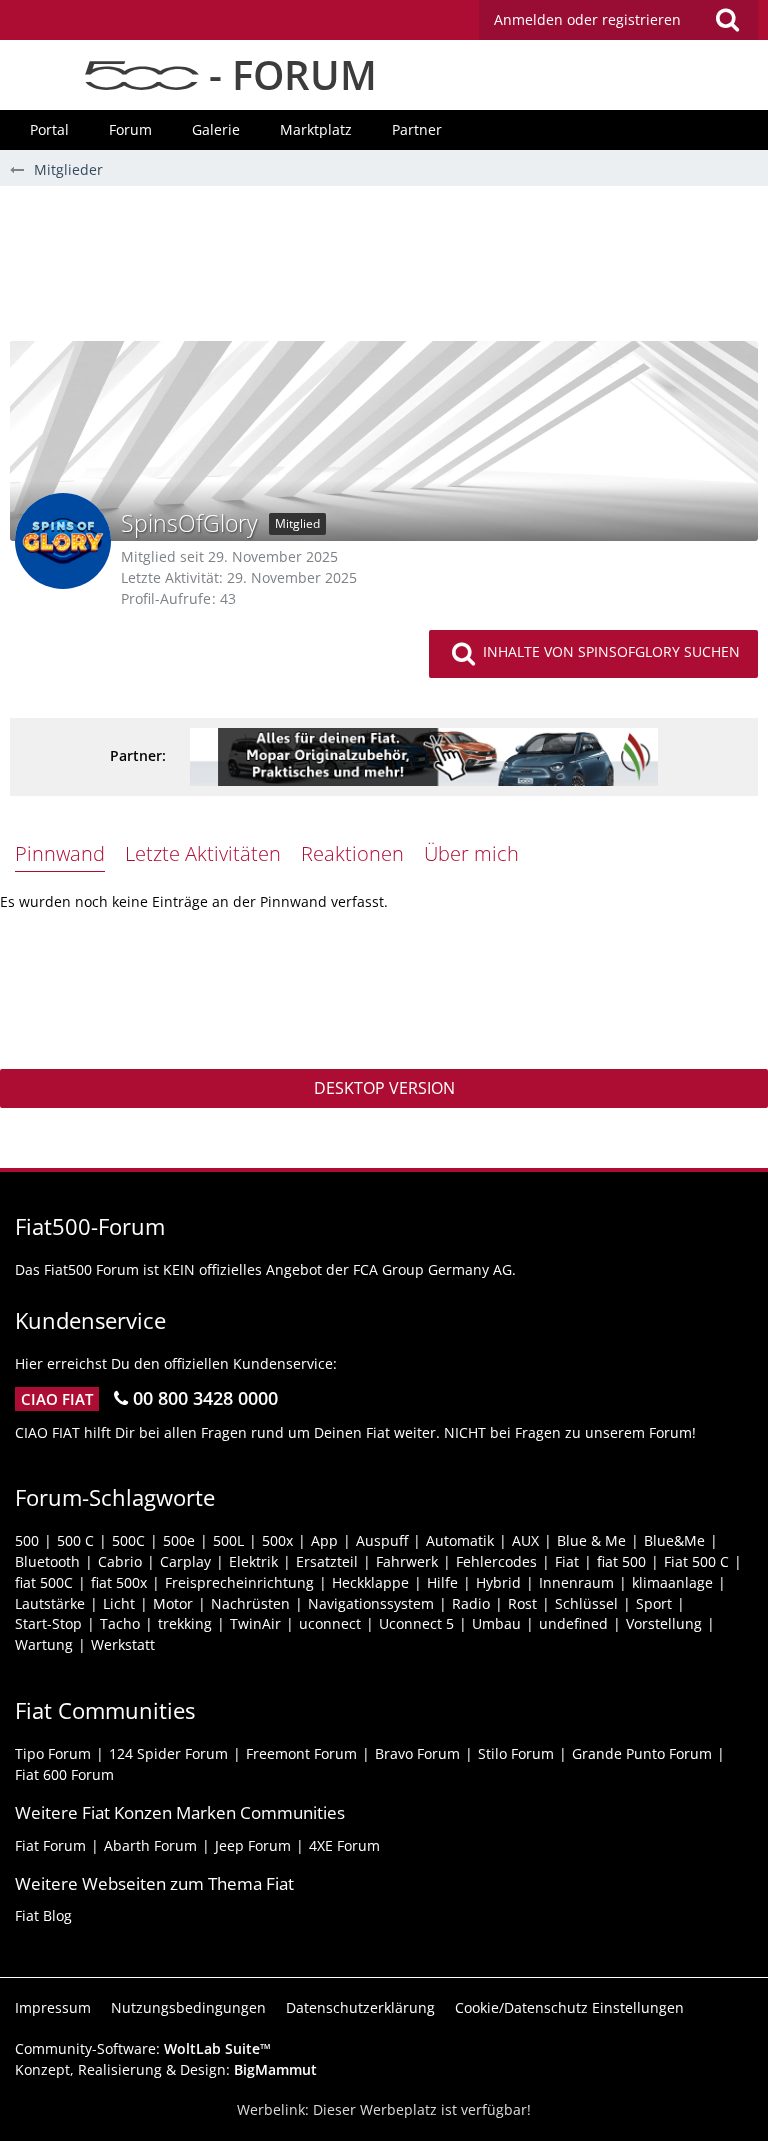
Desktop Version (384, 1088)
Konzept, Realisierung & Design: (166, 2069)
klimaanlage (672, 1582)
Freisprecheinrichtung (239, 1582)
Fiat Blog (43, 1915)
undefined (573, 1623)
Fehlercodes (496, 1561)
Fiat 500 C (696, 1561)
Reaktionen (352, 853)
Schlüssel (586, 1603)
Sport (654, 1603)
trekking (185, 1623)
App (324, 1540)
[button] (618, 20)
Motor (173, 1603)
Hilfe (442, 1582)
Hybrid (498, 1582)
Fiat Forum (50, 1845)
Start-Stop (48, 1623)
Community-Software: (143, 2048)
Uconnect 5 (416, 1623)
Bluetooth (47, 1561)
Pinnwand (60, 853)
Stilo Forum (516, 1753)
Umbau (496, 1623)
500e (179, 1540)
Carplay (185, 1561)
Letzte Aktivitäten (203, 853)
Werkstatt (123, 1644)
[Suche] (727, 20)
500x (277, 1540)
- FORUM (288, 74)
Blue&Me (674, 1540)
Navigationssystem (371, 1603)
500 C (75, 1540)
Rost (522, 1603)
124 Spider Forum (168, 1753)
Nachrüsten (250, 1603)
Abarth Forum (150, 1845)
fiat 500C (44, 1582)
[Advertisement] (384, 271)
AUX (525, 1540)
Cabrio (120, 1561)
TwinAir (255, 1623)
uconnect (330, 1623)
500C (128, 1540)
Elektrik (253, 1561)
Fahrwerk (407, 1561)
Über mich (471, 853)
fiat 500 (621, 1561)
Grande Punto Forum (642, 1753)
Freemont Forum (301, 1753)
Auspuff (382, 1540)
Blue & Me (591, 1540)
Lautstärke (50, 1603)
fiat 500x (119, 1582)
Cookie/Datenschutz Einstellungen (569, 2007)
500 (27, 1540)
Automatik (460, 1540)
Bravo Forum (417, 1753)
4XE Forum (344, 1845)
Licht (119, 1603)
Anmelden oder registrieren (587, 19)
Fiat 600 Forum (64, 1774)
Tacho (120, 1623)
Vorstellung (664, 1623)
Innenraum (576, 1582)
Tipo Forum (53, 1753)
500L (228, 1540)
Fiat (567, 1561)
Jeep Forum (253, 1845)
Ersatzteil (327, 1561)
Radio (471, 1603)
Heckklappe (370, 1582)
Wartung (44, 1644)
